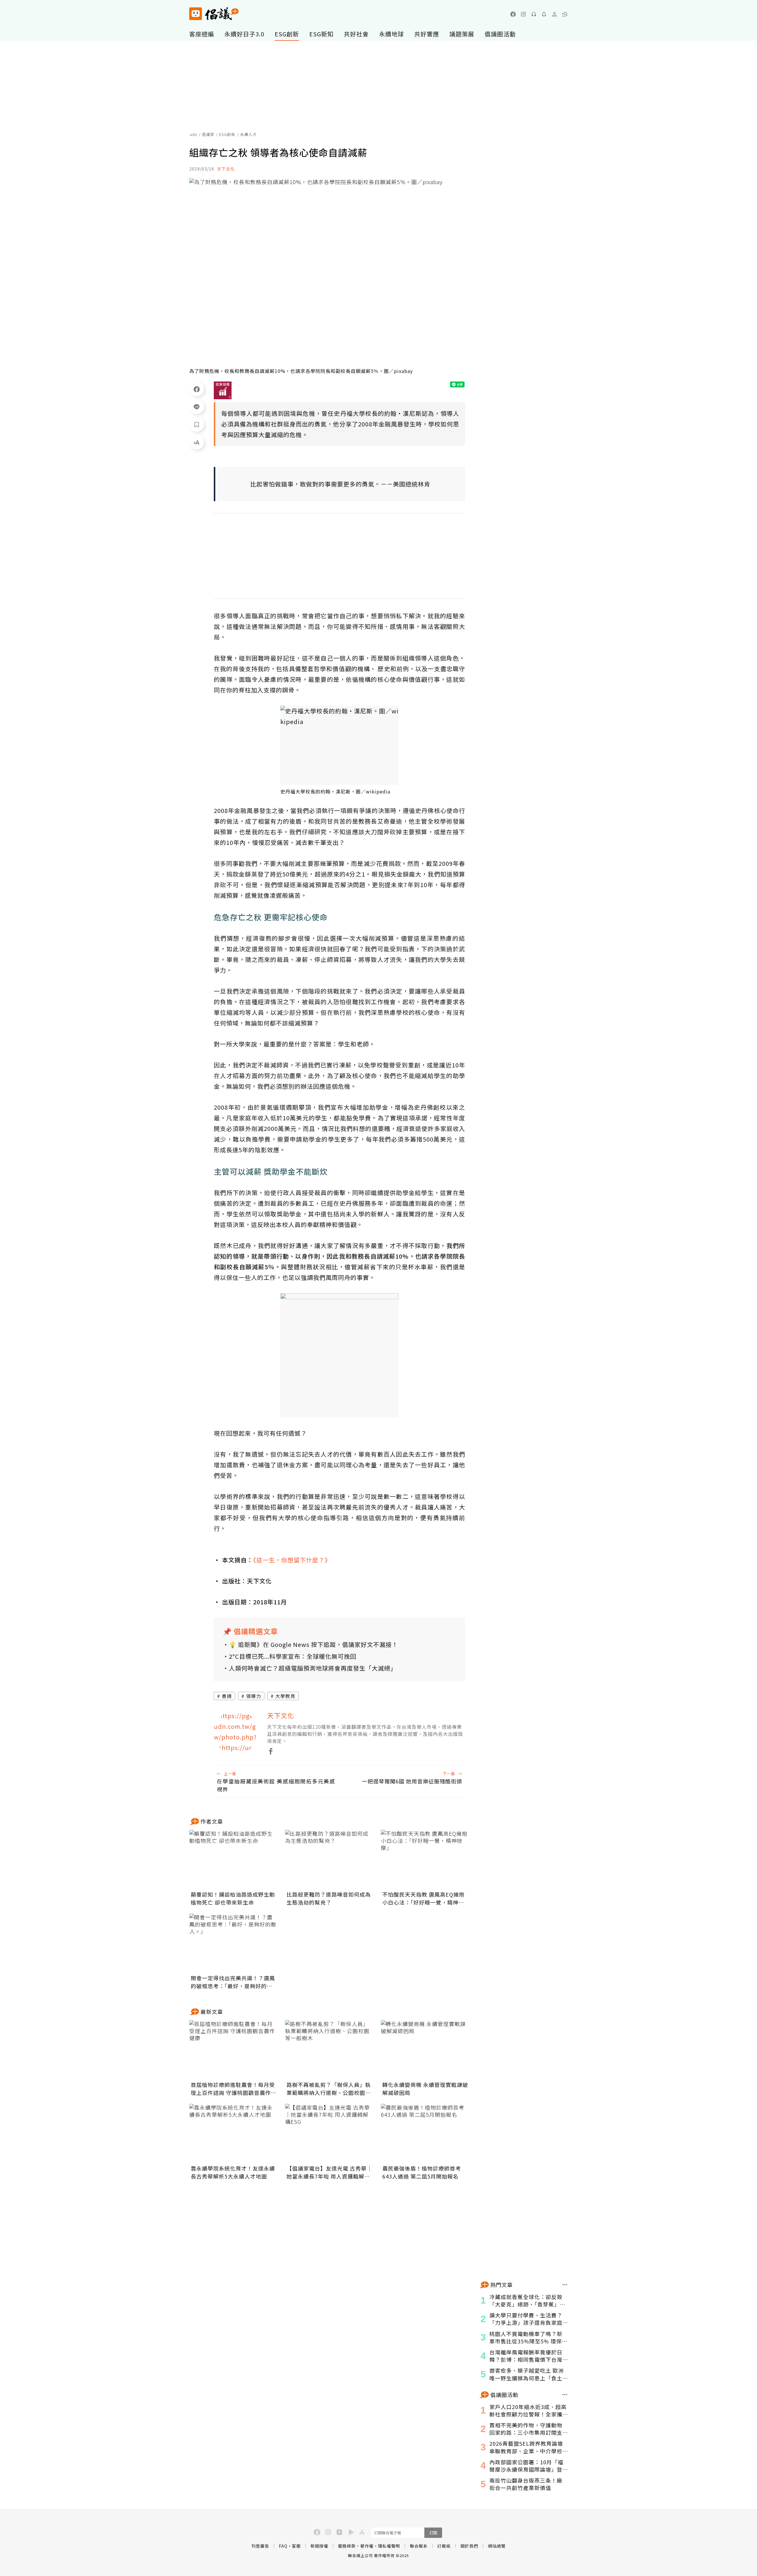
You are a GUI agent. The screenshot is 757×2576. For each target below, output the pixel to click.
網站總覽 (497, 2546)
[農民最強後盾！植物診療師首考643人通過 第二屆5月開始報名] (425, 2133)
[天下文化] (236, 1733)
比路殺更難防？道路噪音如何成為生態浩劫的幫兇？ (329, 1898)
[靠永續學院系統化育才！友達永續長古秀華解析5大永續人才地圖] (234, 2133)
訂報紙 (444, 2546)
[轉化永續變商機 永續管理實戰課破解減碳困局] (425, 2050)
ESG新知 (321, 34)
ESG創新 (287, 34)
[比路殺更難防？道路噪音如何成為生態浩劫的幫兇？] (329, 1859)
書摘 (227, 1696)
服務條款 (347, 2546)
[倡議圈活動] (565, 2395)
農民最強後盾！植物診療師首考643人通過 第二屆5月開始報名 (422, 2172)
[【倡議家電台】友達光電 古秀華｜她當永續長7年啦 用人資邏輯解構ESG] (329, 2133)
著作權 (367, 2546)
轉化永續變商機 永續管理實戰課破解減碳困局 (425, 2089)
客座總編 (202, 34)
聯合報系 (419, 2546)
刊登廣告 (260, 2546)
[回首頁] (214, 14)
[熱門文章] (565, 2285)
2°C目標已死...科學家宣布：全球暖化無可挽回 (293, 1656)
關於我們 (469, 2546)
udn (194, 134)
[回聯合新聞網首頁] (196, 14)
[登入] (554, 14)
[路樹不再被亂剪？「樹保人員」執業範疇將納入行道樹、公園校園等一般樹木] (329, 2050)
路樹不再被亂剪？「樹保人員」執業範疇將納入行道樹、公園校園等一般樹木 (329, 2089)
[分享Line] (197, 407)
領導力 (254, 1696)
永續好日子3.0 (244, 34)
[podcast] (534, 14)
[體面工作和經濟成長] (223, 390)
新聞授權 (319, 2546)
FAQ (283, 2546)
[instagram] (523, 14)
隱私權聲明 (389, 2546)
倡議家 (208, 134)
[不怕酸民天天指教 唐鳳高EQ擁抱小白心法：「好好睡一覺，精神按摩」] (425, 1859)
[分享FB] (197, 389)
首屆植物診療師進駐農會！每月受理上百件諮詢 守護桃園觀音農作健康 (234, 2089)
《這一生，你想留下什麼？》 (292, 1560)
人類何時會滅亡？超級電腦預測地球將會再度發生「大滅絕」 (313, 1668)
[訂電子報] (544, 14)
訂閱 (433, 2533)
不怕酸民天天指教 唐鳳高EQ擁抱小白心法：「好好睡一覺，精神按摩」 (423, 1898)
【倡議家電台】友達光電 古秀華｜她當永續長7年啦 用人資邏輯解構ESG (329, 2172)
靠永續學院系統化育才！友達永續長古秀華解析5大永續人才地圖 (233, 2172)
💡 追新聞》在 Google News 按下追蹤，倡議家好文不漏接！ (313, 1644)
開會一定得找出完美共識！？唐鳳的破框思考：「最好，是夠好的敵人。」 (233, 1982)
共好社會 (356, 34)
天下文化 (226, 169)
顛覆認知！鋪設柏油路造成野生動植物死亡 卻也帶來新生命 (233, 1898)
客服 (296, 2546)
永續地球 (392, 34)
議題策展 (462, 34)
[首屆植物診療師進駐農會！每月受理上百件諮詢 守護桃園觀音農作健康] (234, 2050)
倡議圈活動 (500, 34)
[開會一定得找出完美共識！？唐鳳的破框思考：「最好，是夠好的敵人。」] (234, 1943)
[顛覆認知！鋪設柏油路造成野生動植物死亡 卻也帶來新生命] (234, 1859)
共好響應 (427, 34)
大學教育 (285, 1696)
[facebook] (513, 14)
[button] (565, 14)
